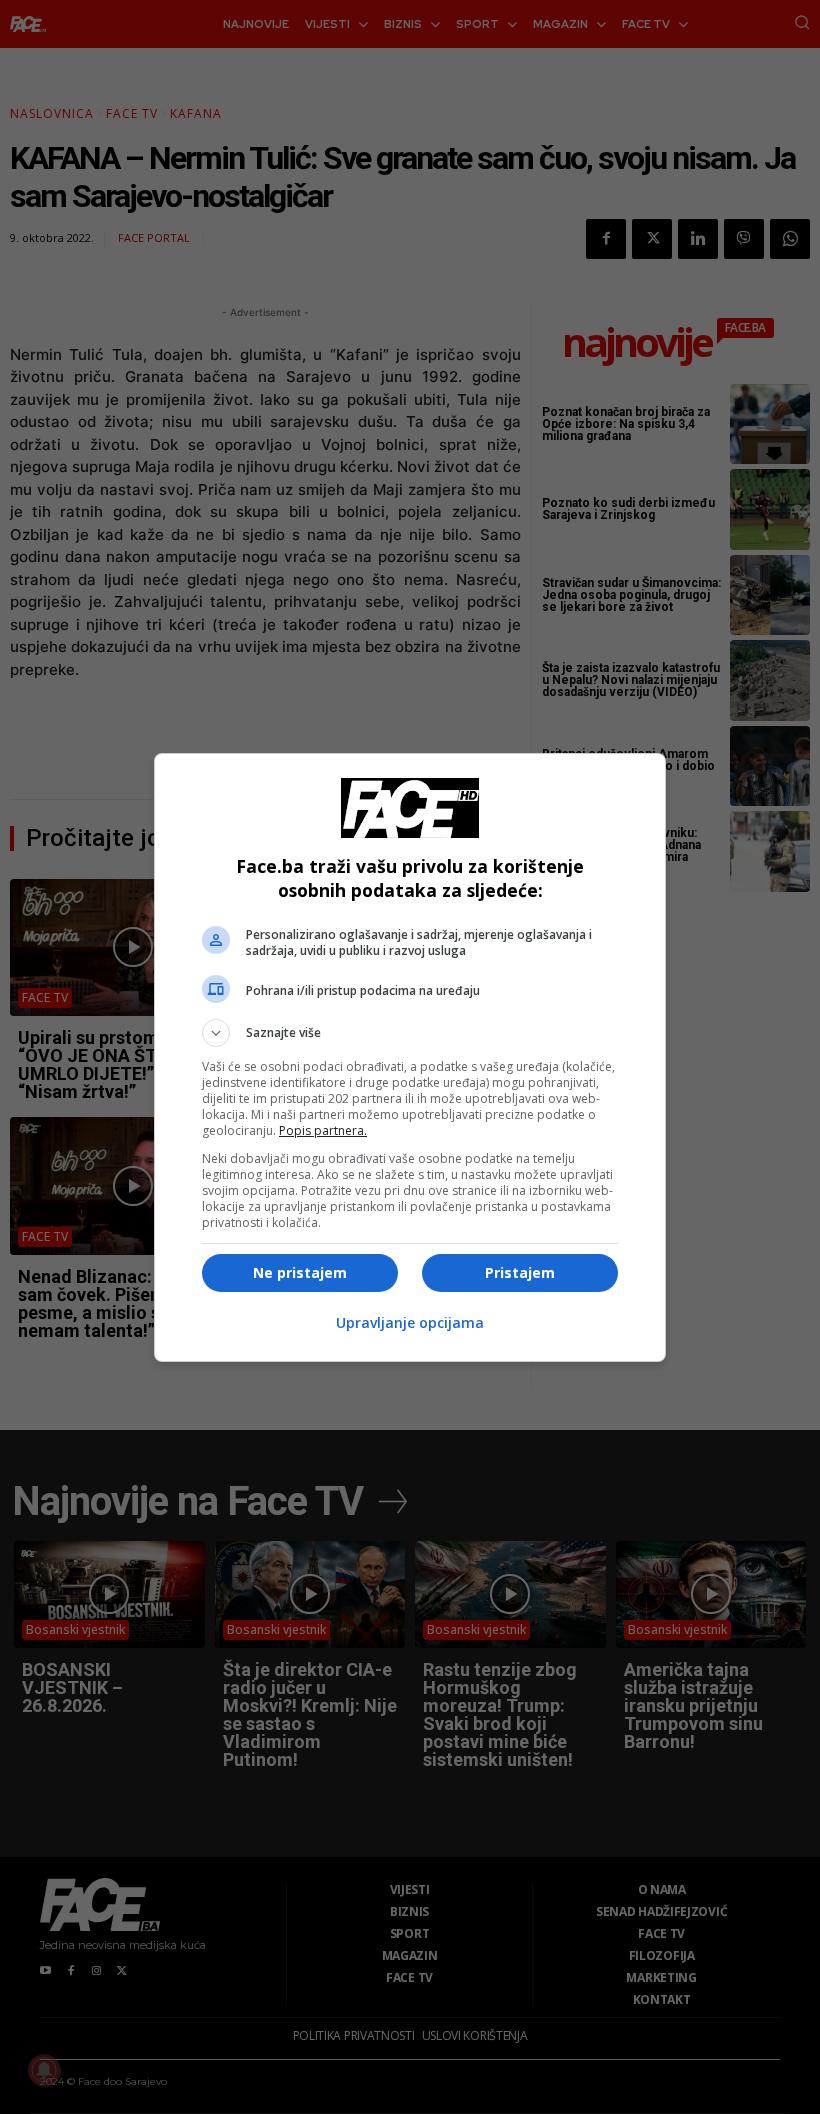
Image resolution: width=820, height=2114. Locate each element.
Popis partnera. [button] (323, 1130)
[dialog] (410, 1057)
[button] (410, 1033)
